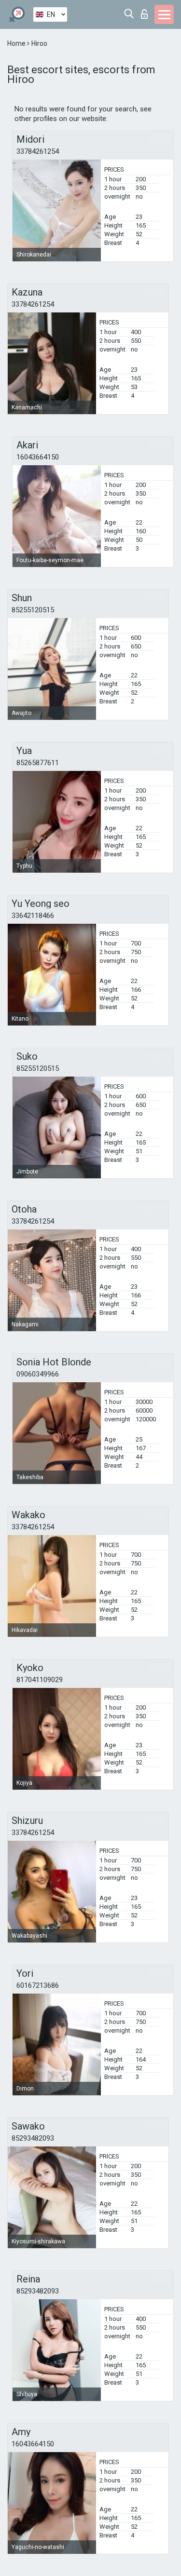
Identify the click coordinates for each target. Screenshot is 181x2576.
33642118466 (33, 916)
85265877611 (38, 763)
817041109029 (40, 1680)
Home (17, 43)
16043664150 (38, 457)
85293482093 (33, 2138)
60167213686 (38, 1985)
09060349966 (38, 1374)
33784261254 (38, 151)
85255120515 (33, 610)
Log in (146, 11)
